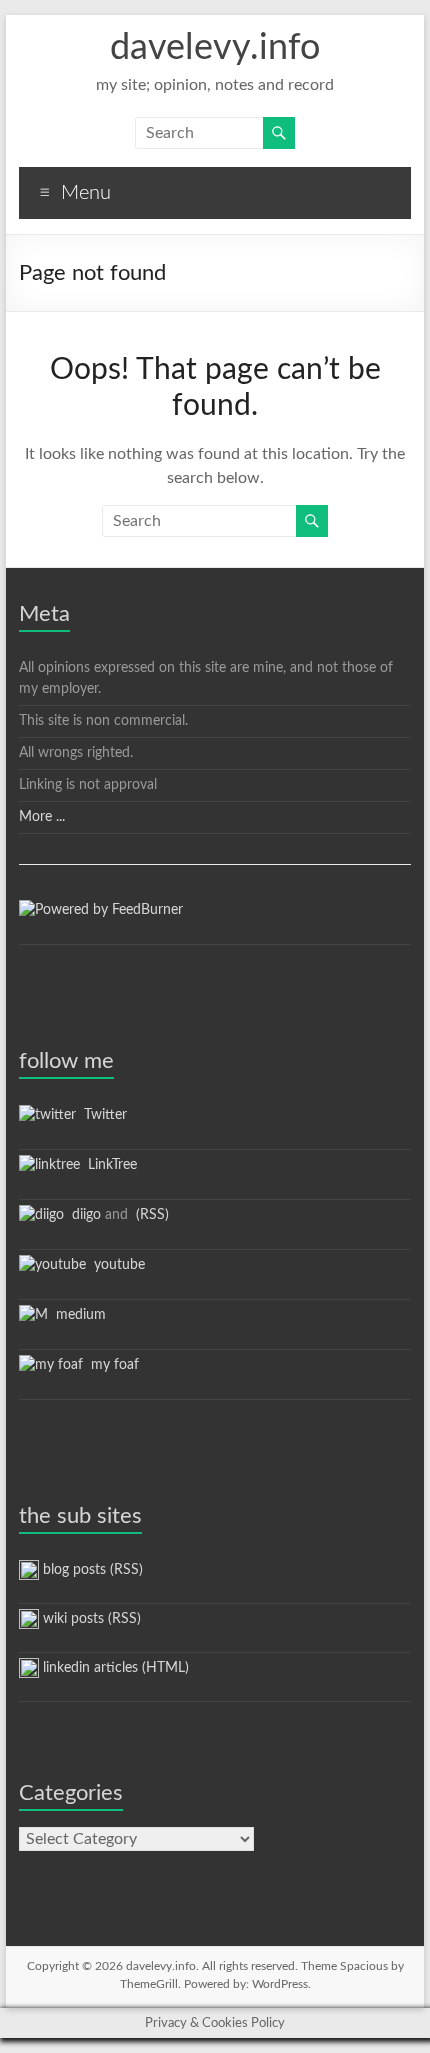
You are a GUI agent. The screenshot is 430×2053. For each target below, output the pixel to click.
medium (77, 1315)
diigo (82, 1215)
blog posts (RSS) (91, 1570)
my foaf (111, 1365)
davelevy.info (215, 48)
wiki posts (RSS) (90, 1619)
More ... (42, 817)
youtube (115, 1265)
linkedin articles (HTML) (114, 1668)
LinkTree (108, 1165)
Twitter (101, 1115)
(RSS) (150, 1215)
